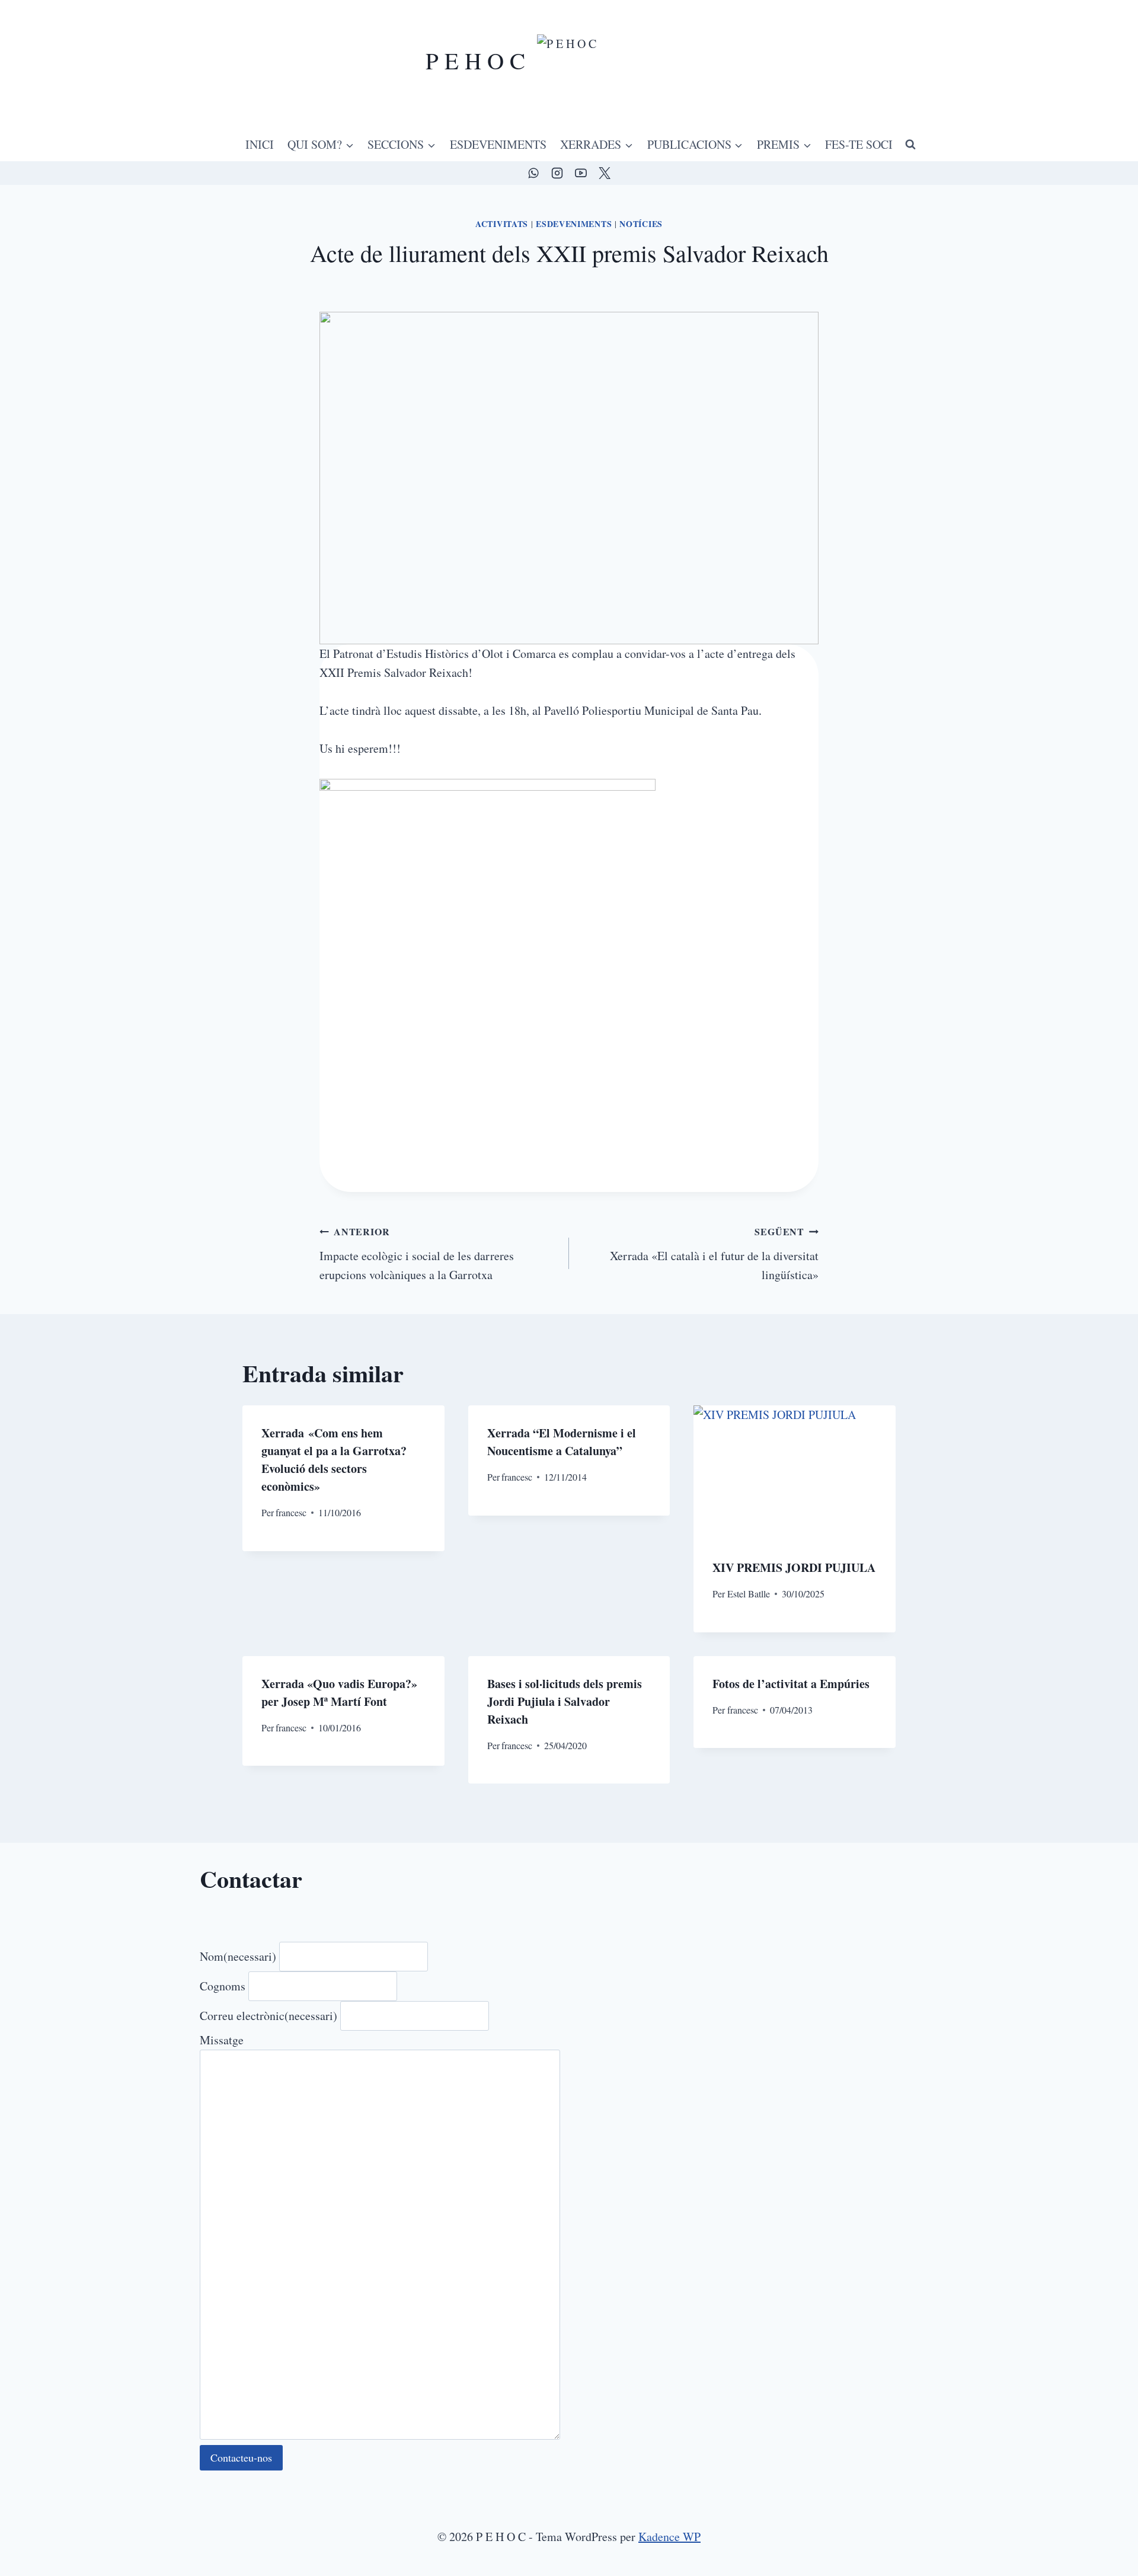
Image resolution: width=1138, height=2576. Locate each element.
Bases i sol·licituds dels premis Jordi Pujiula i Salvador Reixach (565, 1701)
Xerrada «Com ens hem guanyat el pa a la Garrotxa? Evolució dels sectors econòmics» (334, 1460)
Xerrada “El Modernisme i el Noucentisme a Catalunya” (562, 1442)
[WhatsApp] (533, 173)
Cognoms (223, 1986)
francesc (291, 1512)
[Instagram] (557, 173)
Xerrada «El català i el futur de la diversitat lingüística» (714, 1254)
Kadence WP (669, 2537)
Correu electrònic (268, 2016)
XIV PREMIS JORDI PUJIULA (794, 1567)
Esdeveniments (574, 224)
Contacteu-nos (241, 2457)
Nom (238, 1956)
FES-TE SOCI (859, 144)
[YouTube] (581, 173)
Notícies (641, 224)
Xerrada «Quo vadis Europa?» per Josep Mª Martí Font (339, 1693)
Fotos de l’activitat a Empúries (791, 1684)
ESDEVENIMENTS (498, 144)
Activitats (502, 224)
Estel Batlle (749, 1594)
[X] (605, 173)
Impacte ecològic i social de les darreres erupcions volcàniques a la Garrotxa (417, 1254)
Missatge (222, 2040)
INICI (260, 144)
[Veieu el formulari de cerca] (910, 145)
